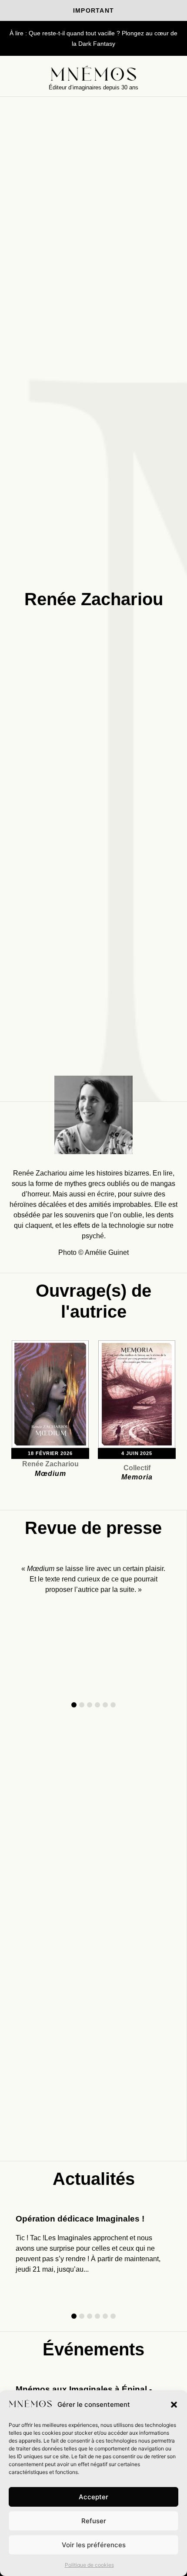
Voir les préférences (94, 2545)
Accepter (93, 2497)
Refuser (94, 2521)
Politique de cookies (89, 2565)
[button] (174, 2405)
